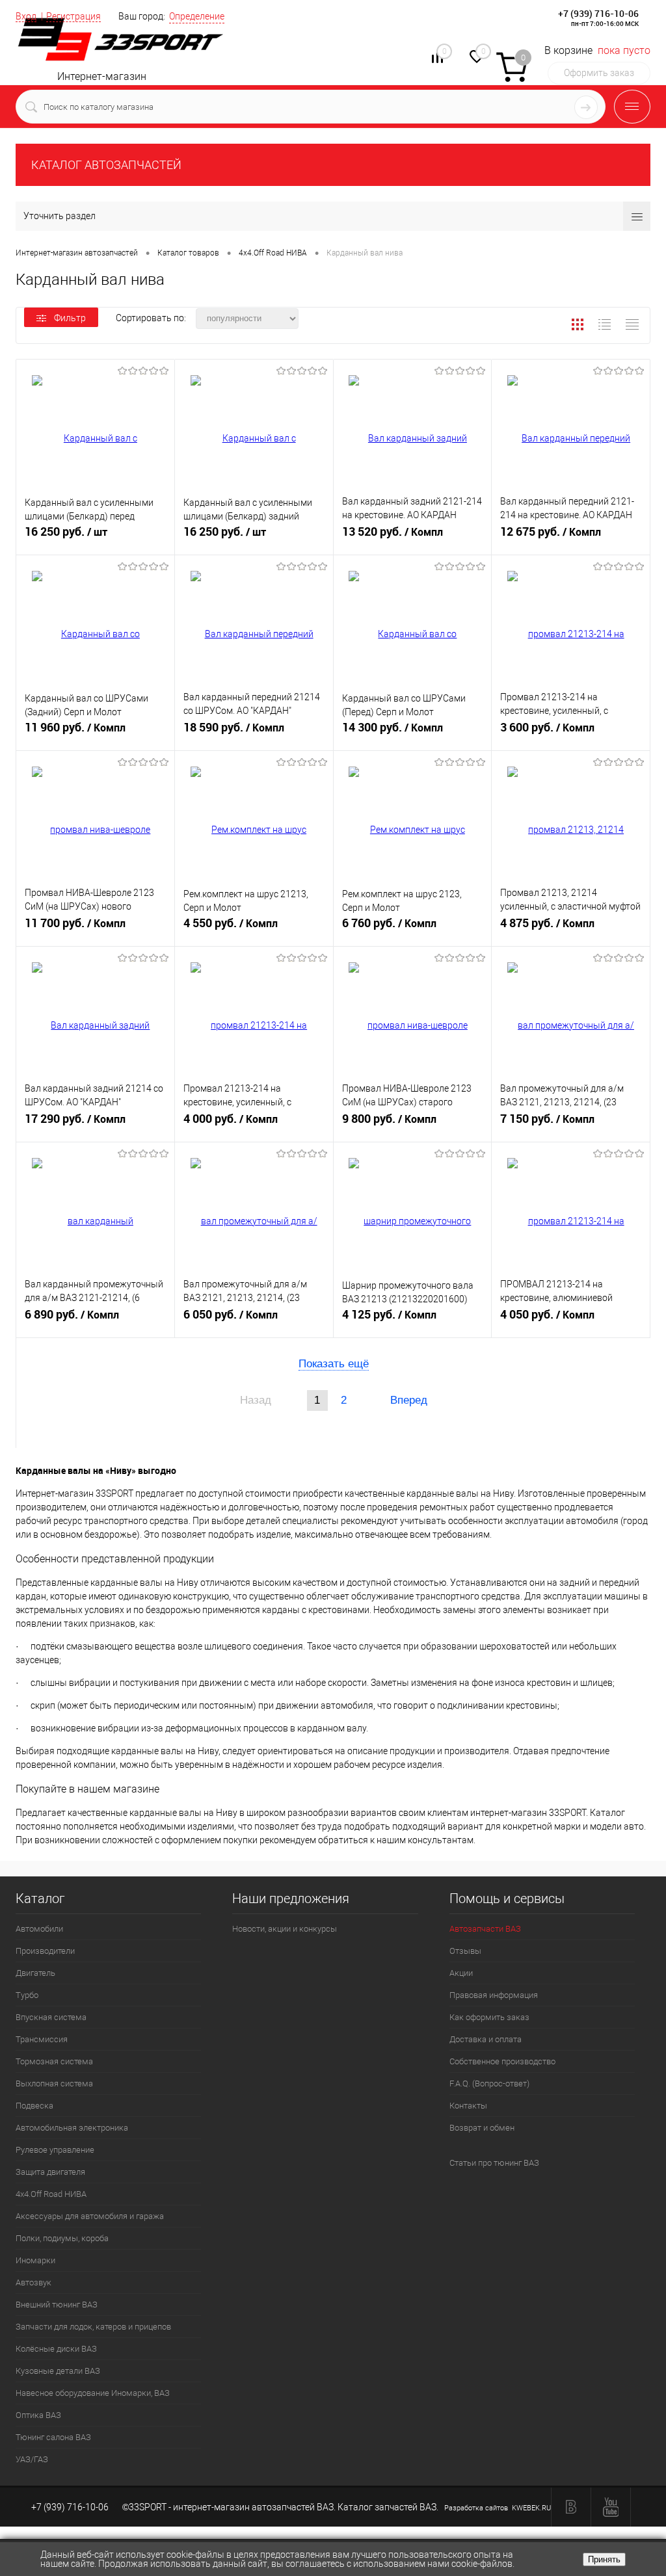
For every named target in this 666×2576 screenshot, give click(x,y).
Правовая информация (494, 1995)
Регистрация (73, 16)
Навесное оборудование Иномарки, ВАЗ (93, 2393)
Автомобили (39, 1929)
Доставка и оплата (486, 2039)
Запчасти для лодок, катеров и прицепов (93, 2327)
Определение (197, 16)
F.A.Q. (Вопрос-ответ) (489, 2083)
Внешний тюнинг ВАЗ (57, 2305)
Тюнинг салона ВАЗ (53, 2437)
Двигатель (35, 1973)
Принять (604, 2559)
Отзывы (465, 1951)
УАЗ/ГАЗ (32, 2459)
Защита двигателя (50, 2172)
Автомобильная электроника (72, 2128)
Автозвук (33, 2282)
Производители (45, 1951)
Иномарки (35, 2260)
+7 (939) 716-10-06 (598, 13)
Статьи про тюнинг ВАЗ (494, 2163)
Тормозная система (54, 2061)
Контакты (468, 2106)
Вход (26, 16)
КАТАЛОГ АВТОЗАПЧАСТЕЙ (106, 165)
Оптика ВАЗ (38, 2415)
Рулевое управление (55, 2150)
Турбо (27, 1995)
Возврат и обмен (482, 2128)
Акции (461, 1973)
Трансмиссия (42, 2039)
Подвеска (34, 2106)
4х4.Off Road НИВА (51, 2194)
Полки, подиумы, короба (62, 2238)
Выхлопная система (54, 2083)
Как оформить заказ (489, 2017)
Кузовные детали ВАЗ (58, 2371)
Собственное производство (502, 2061)
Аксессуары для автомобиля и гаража (90, 2216)
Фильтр (70, 318)
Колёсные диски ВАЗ (56, 2349)
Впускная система (51, 2017)
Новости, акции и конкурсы (285, 1929)
